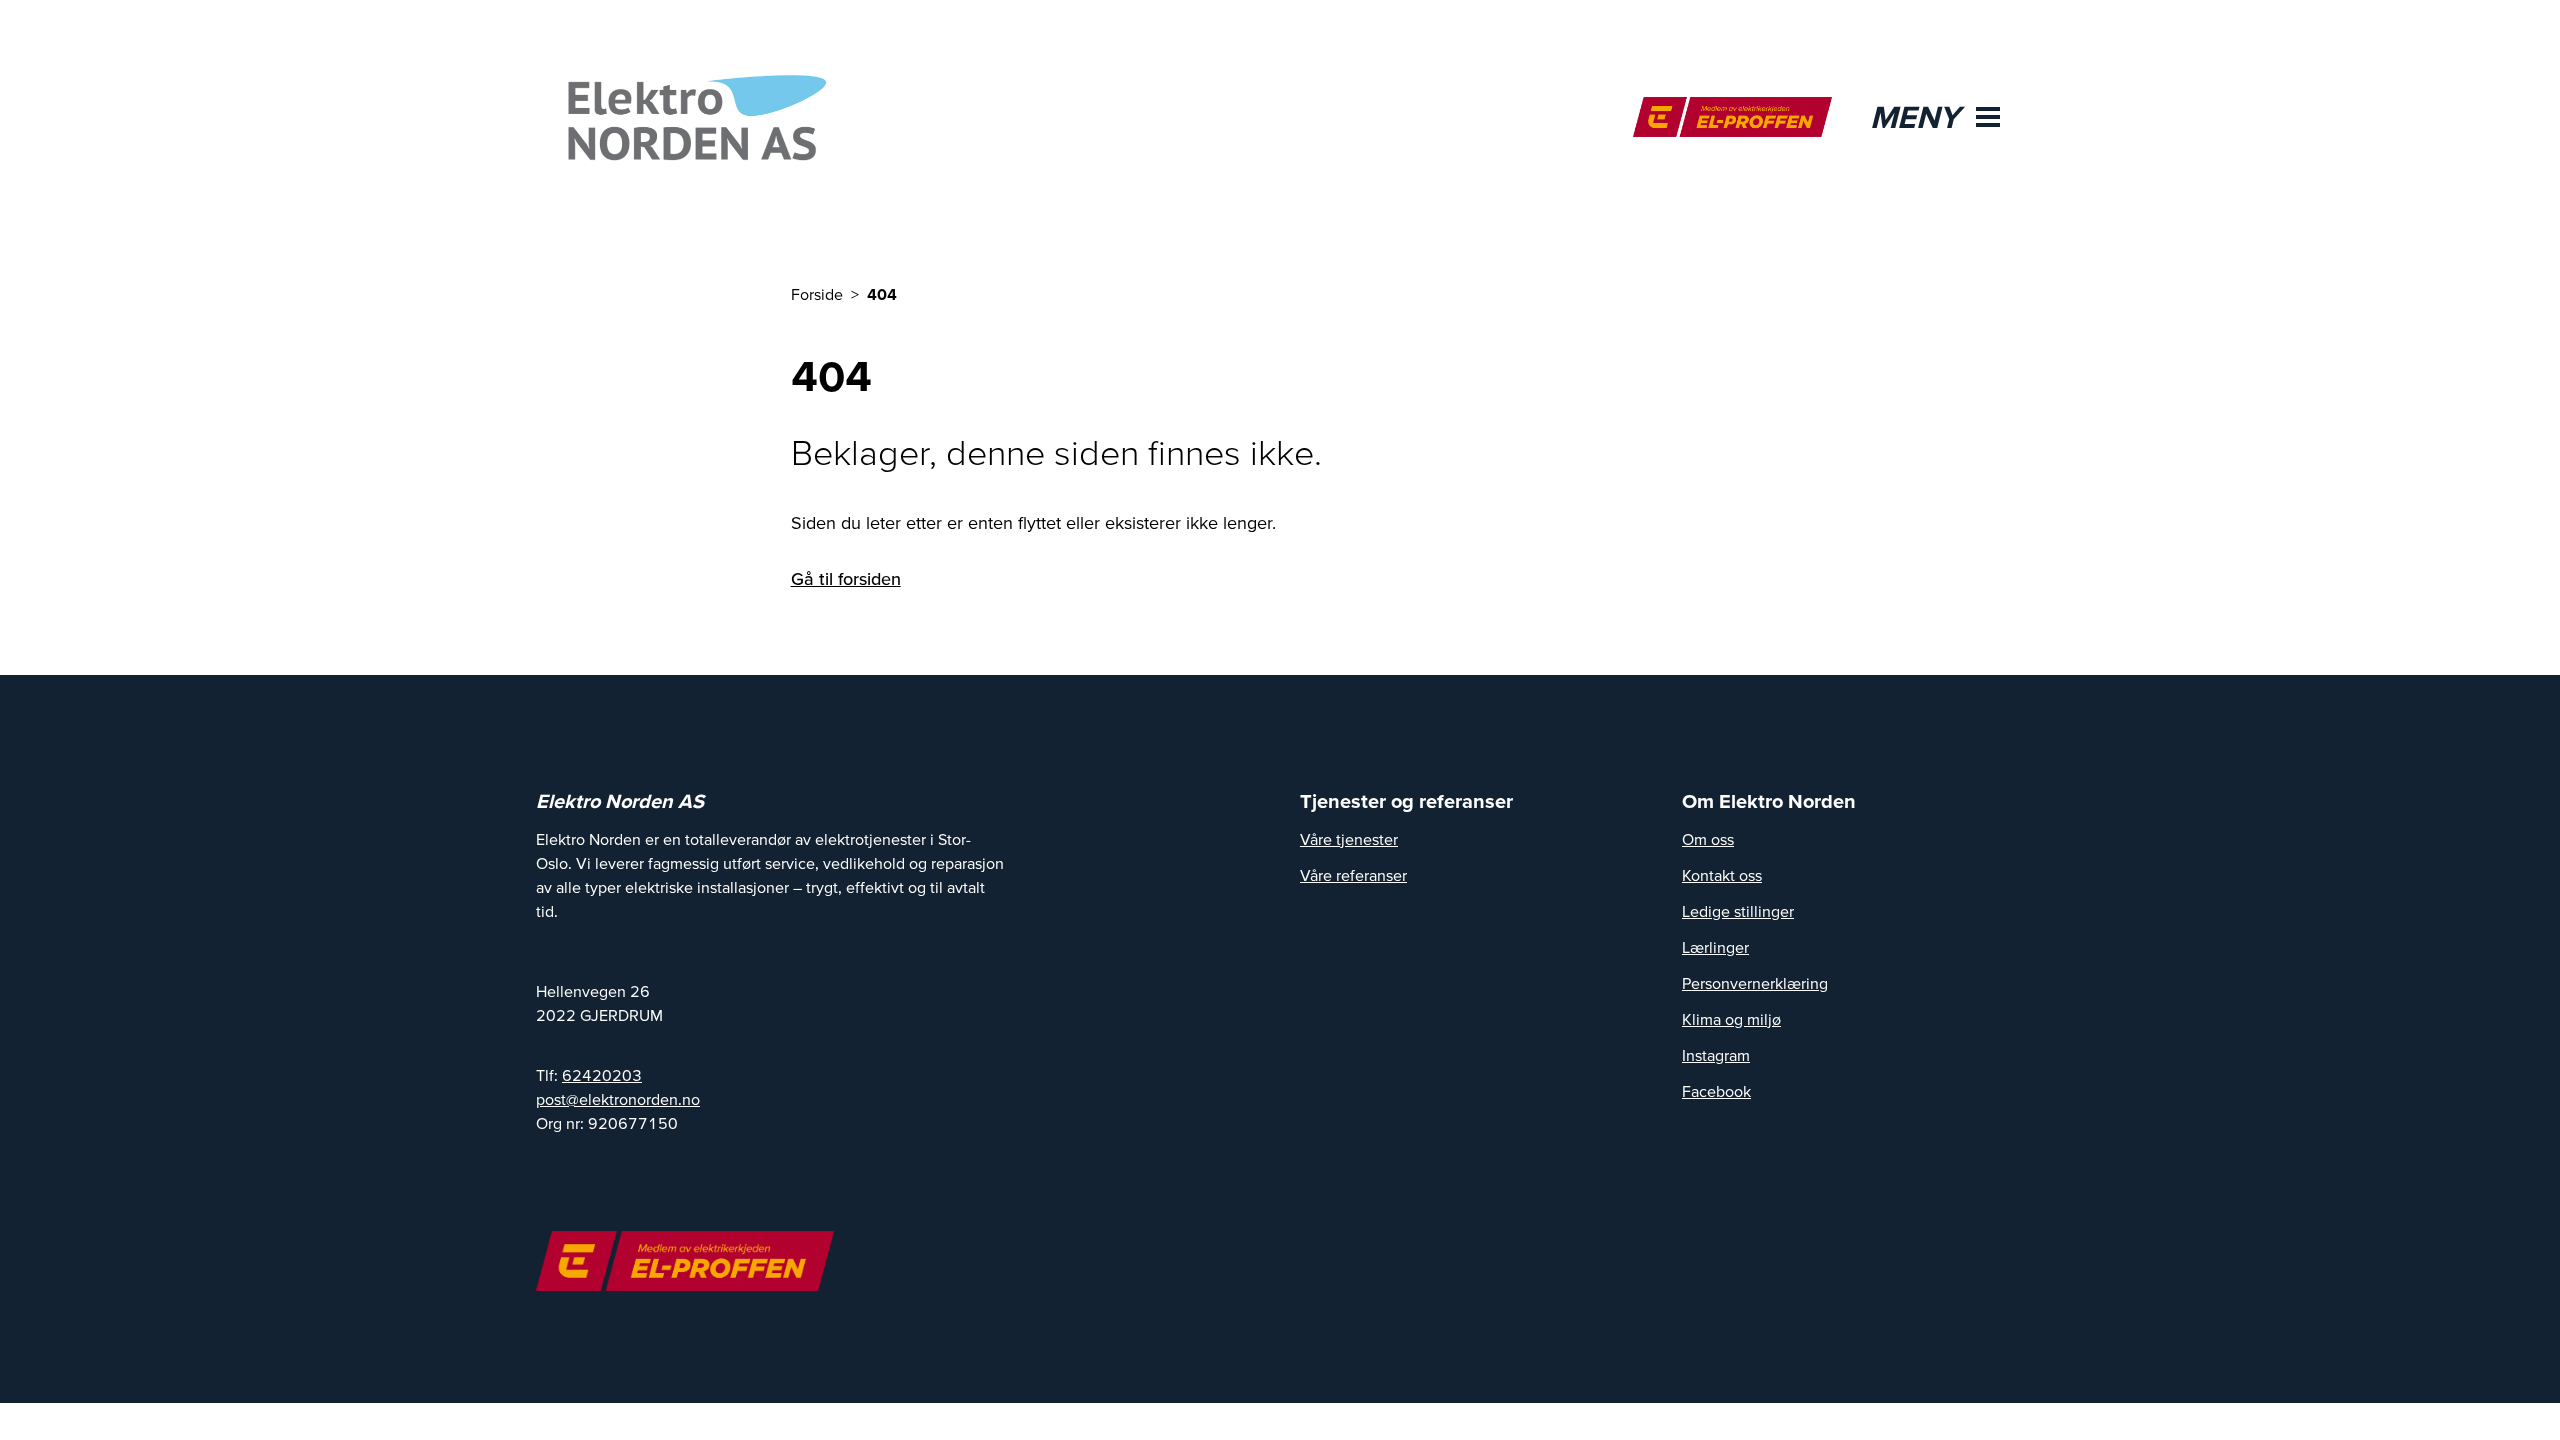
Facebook (1716, 1091)
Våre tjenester (1349, 839)
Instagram (1716, 1055)
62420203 (602, 1075)
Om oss (1708, 839)
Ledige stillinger (1738, 911)
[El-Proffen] (1732, 117)
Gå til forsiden (846, 578)
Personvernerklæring (1755, 983)
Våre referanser (1353, 875)
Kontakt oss (1722, 875)
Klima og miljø (1731, 1019)
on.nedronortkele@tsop (618, 1099)
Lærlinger (1715, 947)
